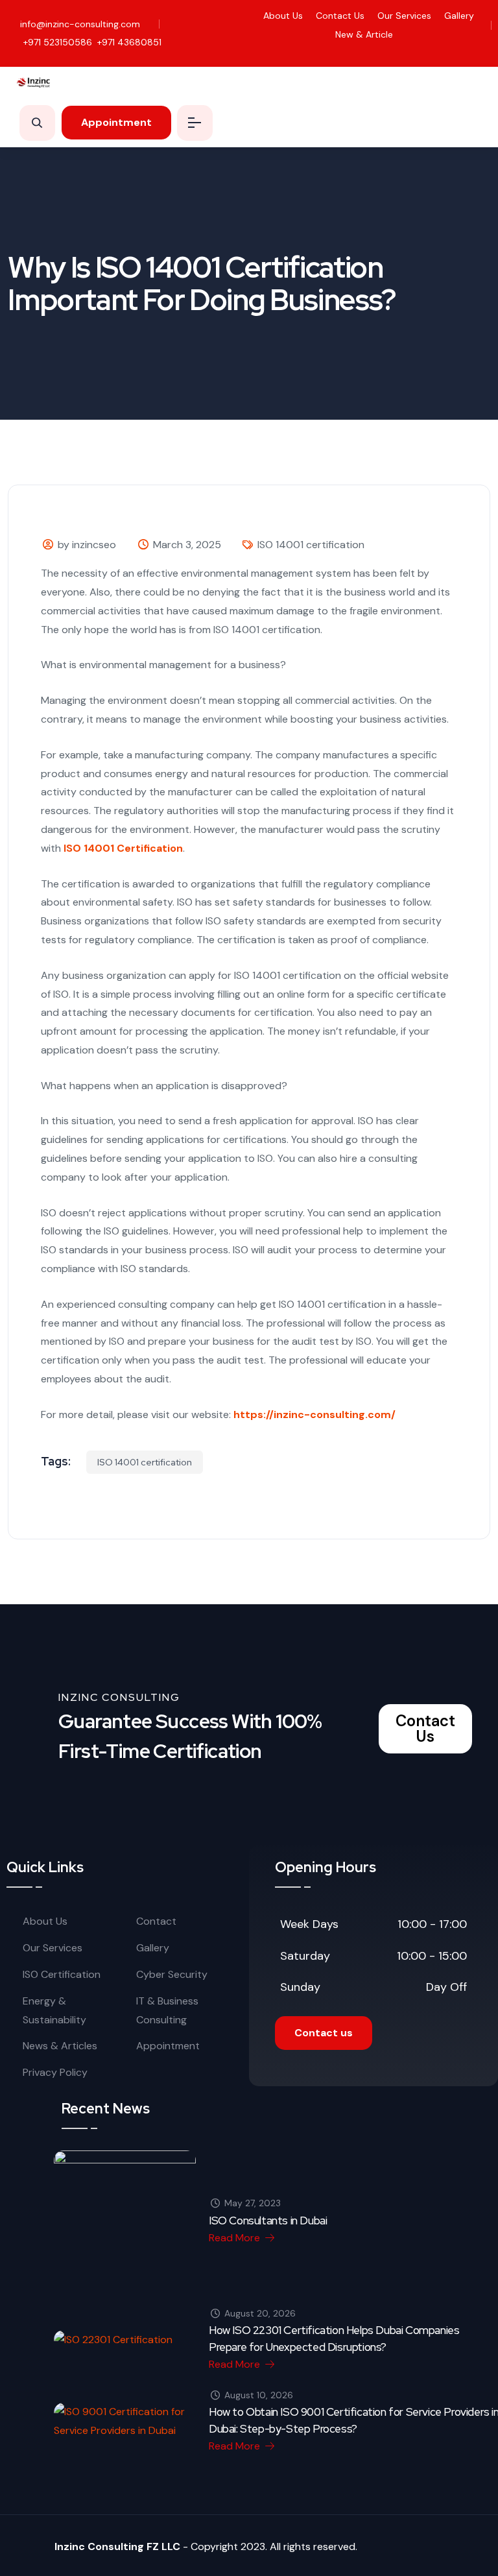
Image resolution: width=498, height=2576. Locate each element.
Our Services (404, 16)
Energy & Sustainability (54, 2010)
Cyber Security (172, 1974)
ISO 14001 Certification (123, 848)
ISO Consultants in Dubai (268, 2221)
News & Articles (60, 2046)
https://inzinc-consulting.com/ (314, 1414)
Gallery (459, 16)
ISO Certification (62, 1974)
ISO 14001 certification (311, 545)
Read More (236, 2238)
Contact (156, 1921)
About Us (283, 16)
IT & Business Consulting (167, 2010)
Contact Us (340, 16)
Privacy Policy (55, 2072)
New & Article (364, 34)
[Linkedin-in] (483, 52)
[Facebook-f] (444, 52)
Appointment (168, 2046)
